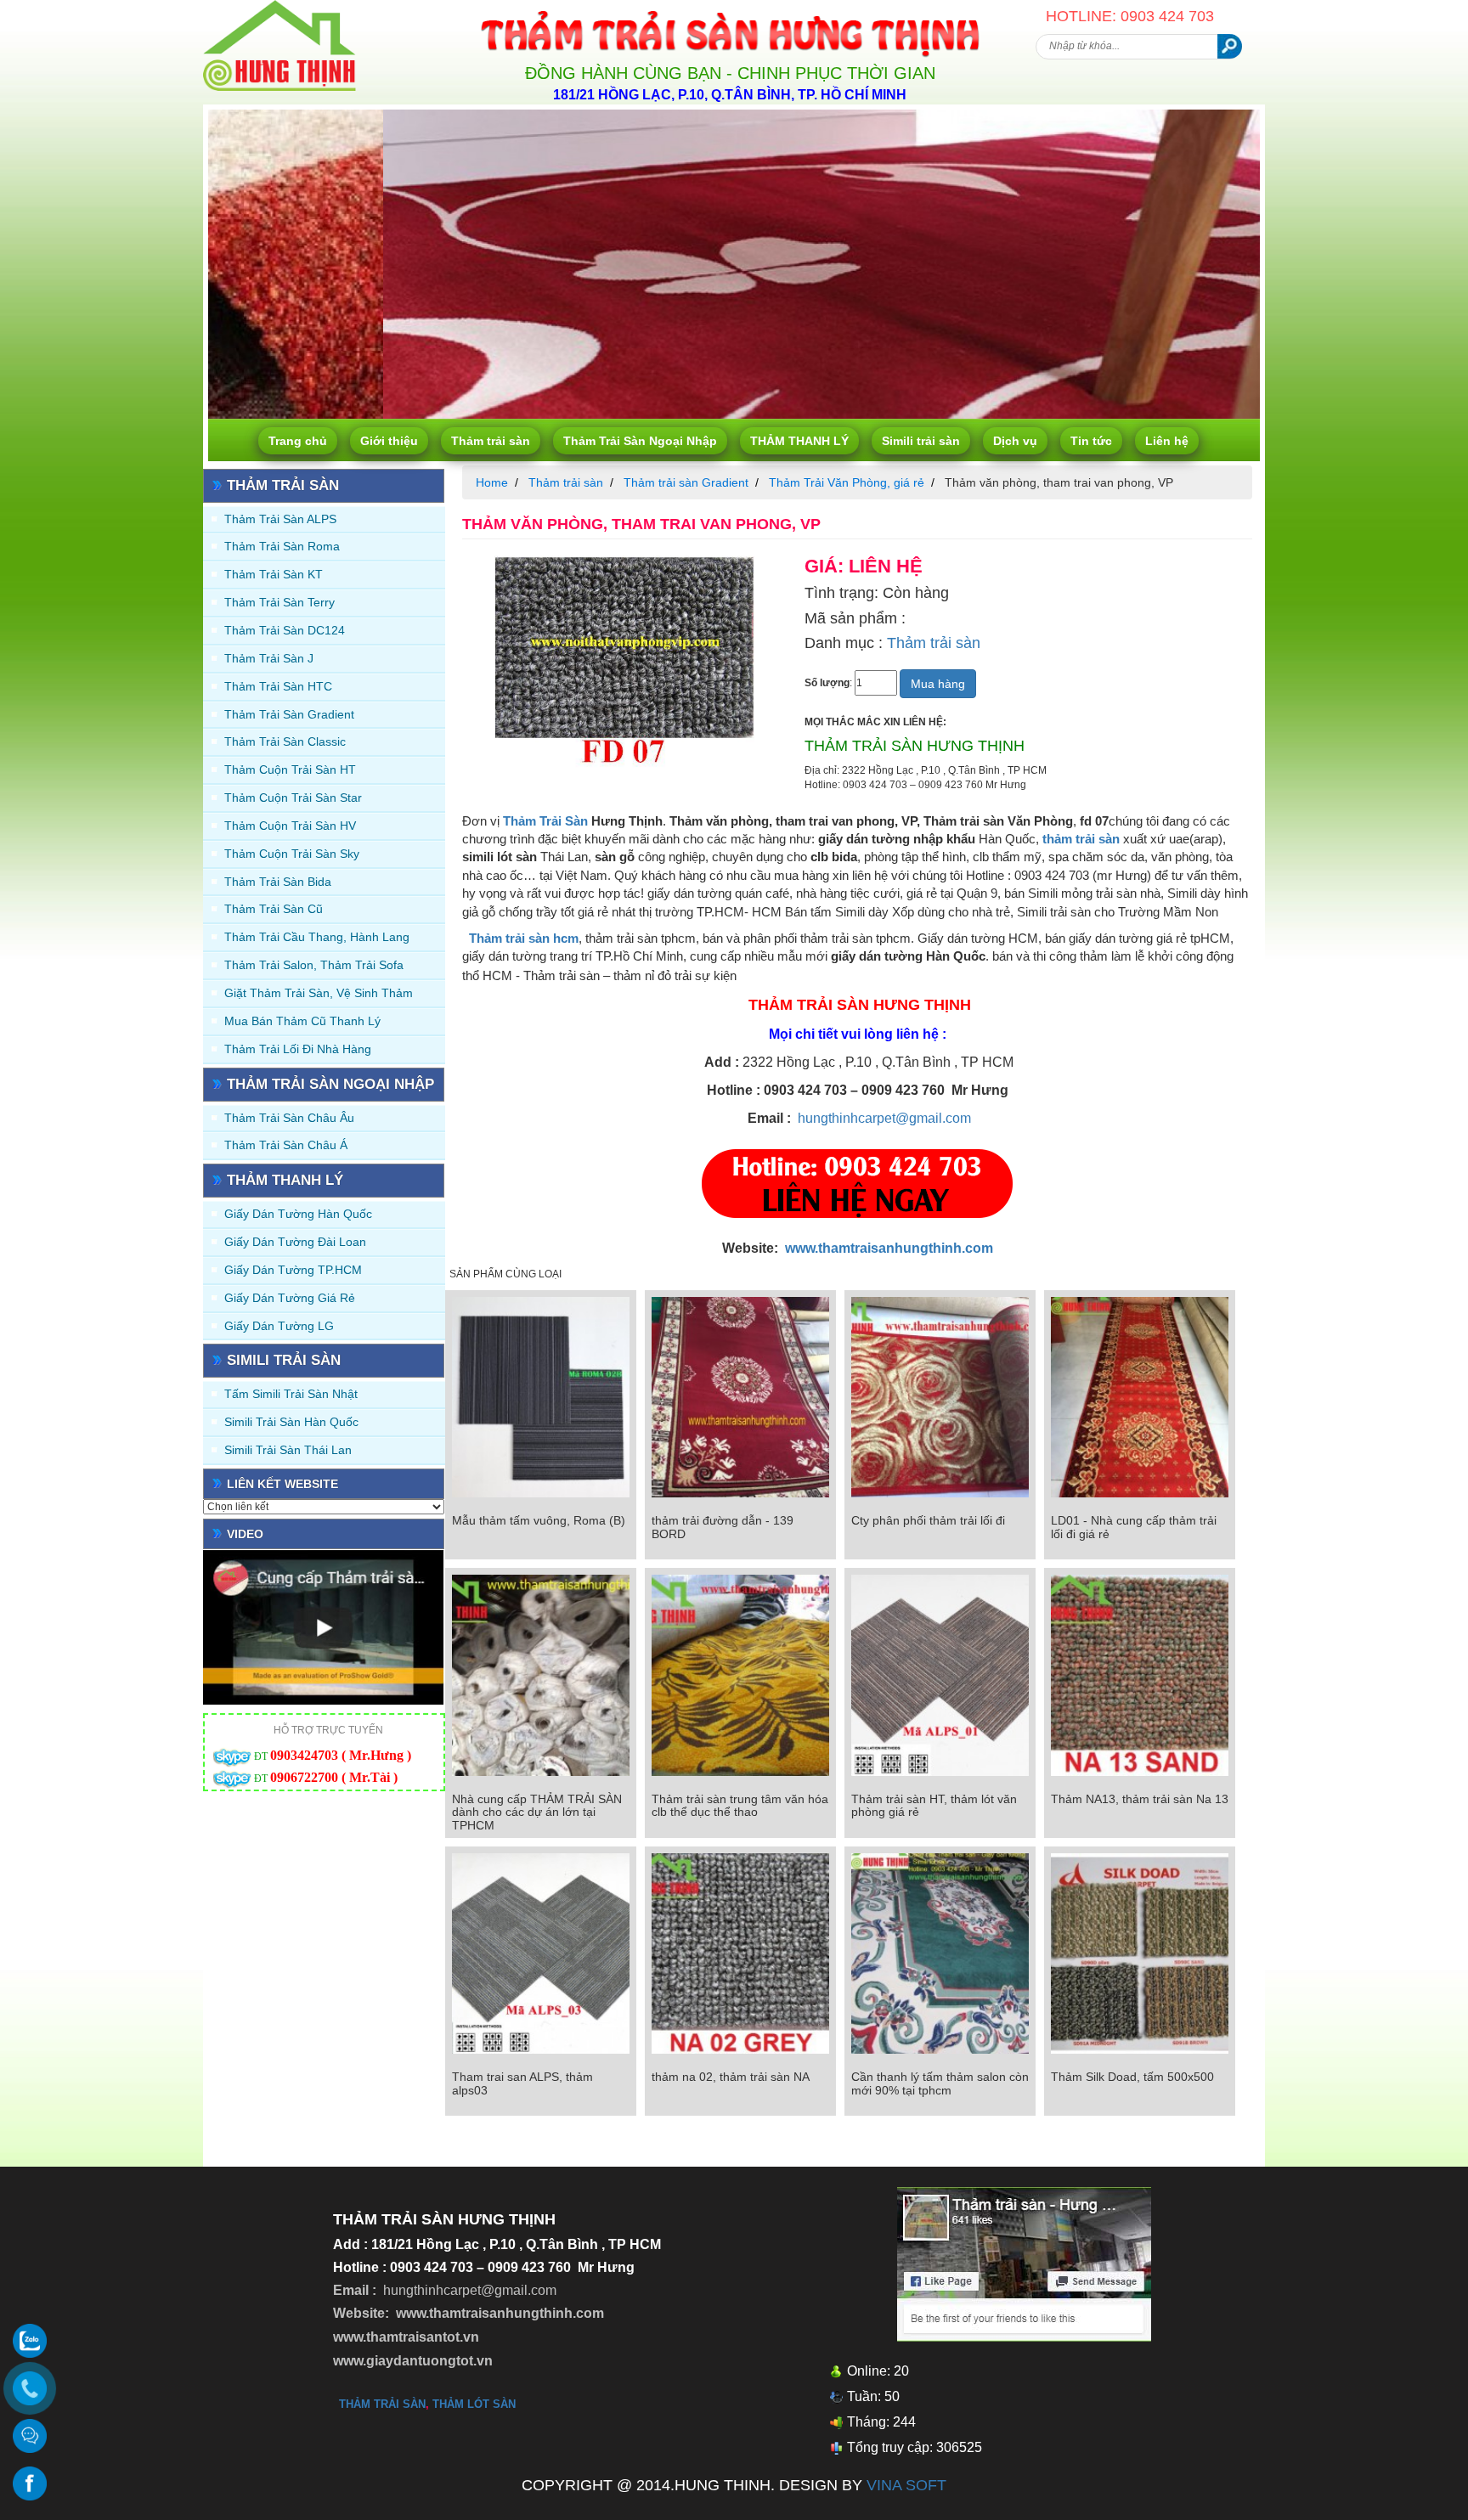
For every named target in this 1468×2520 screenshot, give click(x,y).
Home (492, 482)
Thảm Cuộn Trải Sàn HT (290, 770)
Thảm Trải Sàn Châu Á (286, 1145)
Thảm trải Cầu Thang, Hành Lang (317, 937)
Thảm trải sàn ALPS (280, 519)
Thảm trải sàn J (269, 658)
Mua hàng (938, 684)
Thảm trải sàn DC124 (285, 630)
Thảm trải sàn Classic (285, 741)
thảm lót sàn (474, 2404)
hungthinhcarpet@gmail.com (884, 1118)
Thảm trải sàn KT (274, 574)
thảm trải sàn (1081, 839)
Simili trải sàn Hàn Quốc (291, 1422)
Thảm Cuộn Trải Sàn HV (290, 826)
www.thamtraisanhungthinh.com (889, 1248)
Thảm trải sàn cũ (274, 909)
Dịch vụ (1015, 441)
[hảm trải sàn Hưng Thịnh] (279, 7)
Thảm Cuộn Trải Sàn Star (293, 798)
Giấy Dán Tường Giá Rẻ (290, 1298)
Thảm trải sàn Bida (278, 882)
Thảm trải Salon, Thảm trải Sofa (314, 965)
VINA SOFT (906, 2485)
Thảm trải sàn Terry (279, 602)
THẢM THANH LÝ (799, 441)
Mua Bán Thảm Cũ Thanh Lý (302, 1021)
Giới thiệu (389, 441)
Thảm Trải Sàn (544, 821)
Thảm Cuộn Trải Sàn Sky (292, 854)
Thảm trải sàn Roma (282, 546)
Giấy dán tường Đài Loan (295, 1242)
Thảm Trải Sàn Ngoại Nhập (640, 441)
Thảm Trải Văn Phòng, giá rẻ (847, 482)
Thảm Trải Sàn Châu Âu (289, 1118)
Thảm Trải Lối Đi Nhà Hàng (298, 1049)
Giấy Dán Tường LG (279, 1326)
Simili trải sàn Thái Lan (288, 1450)
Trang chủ (298, 441)
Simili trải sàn (921, 441)
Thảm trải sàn (491, 441)
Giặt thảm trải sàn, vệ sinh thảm (319, 993)
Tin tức (1091, 441)
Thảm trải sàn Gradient (289, 714)
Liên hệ (1167, 441)
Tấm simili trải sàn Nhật (291, 1394)
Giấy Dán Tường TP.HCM (293, 1270)
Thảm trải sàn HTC (278, 686)
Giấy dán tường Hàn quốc (298, 1214)
